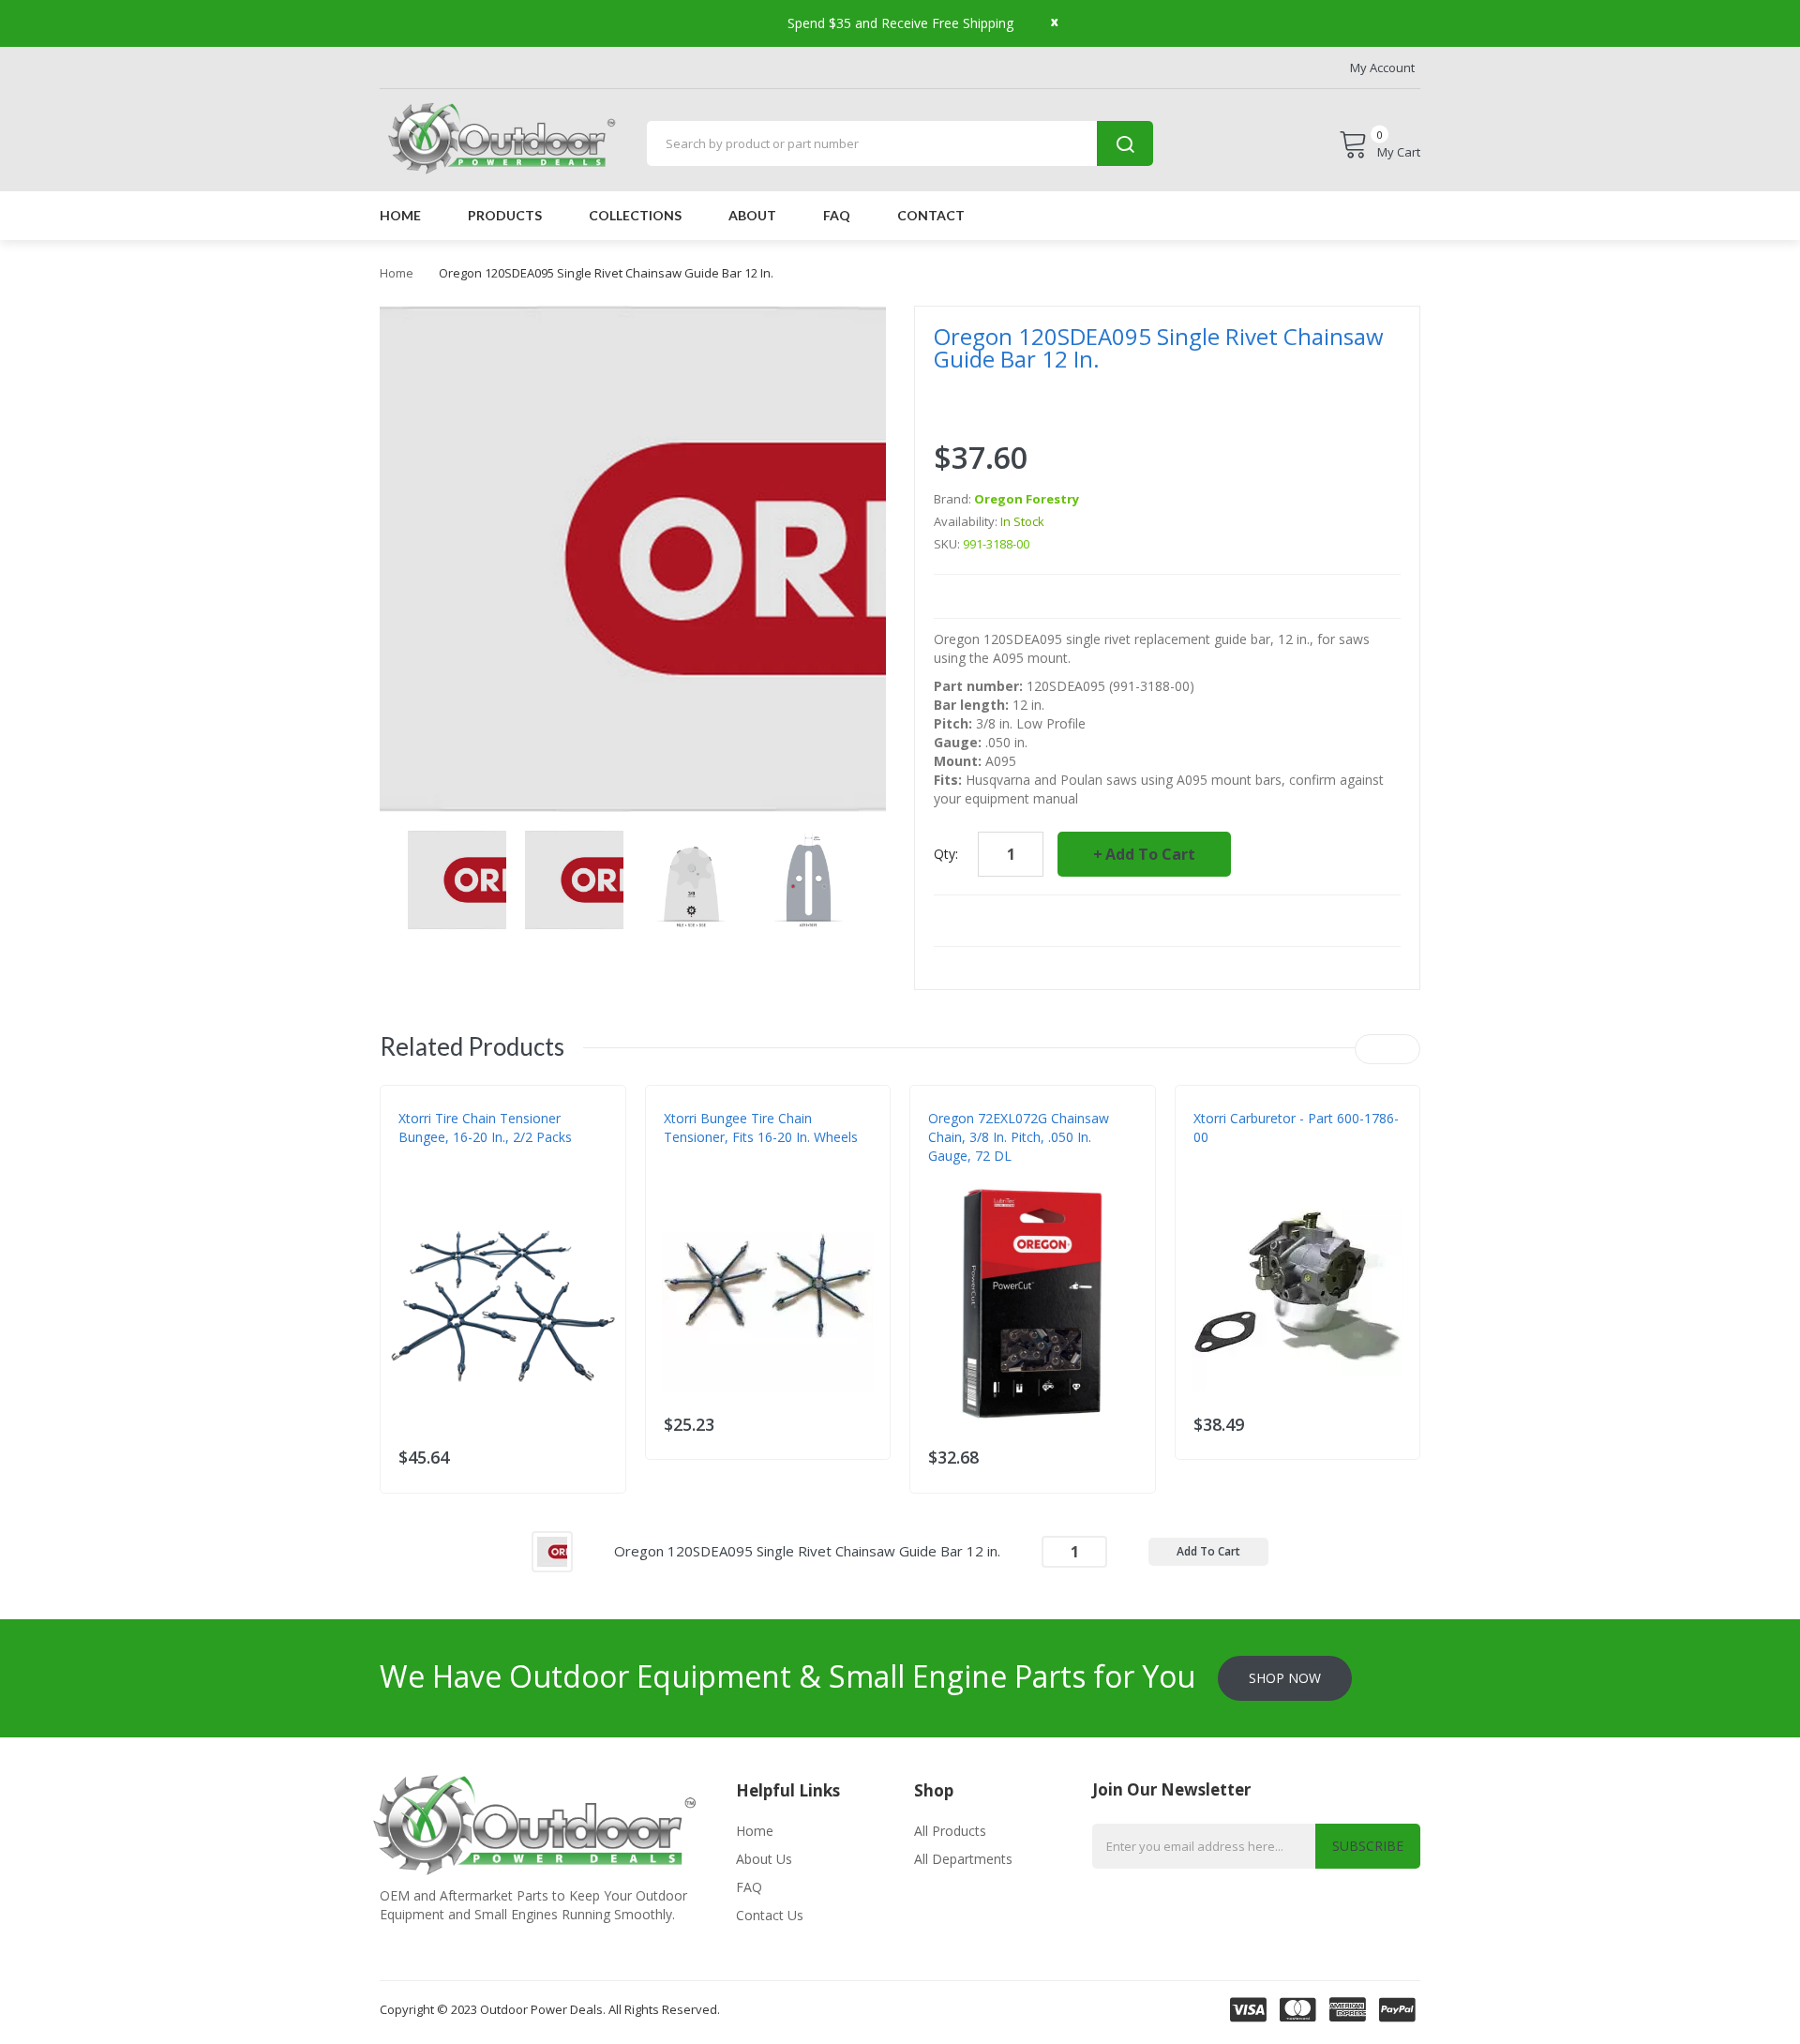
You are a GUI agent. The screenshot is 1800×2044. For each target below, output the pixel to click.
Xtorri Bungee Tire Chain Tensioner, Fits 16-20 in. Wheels (761, 1127)
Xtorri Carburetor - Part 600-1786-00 (1296, 1127)
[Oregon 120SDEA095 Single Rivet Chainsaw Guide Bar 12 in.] (552, 1549)
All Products (950, 1831)
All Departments (963, 1859)
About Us (764, 1859)
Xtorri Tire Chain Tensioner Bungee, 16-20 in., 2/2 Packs (485, 1127)
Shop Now (1285, 1678)
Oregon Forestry (1027, 499)
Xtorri (418, 1175)
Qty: (946, 854)
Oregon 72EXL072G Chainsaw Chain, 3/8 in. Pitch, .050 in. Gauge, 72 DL (1019, 1137)
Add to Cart (1150, 854)
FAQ (749, 1887)
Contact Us (770, 1915)
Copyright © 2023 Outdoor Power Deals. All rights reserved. (550, 2009)
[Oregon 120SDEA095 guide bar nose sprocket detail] (457, 878)
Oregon (952, 1175)
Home (397, 273)
